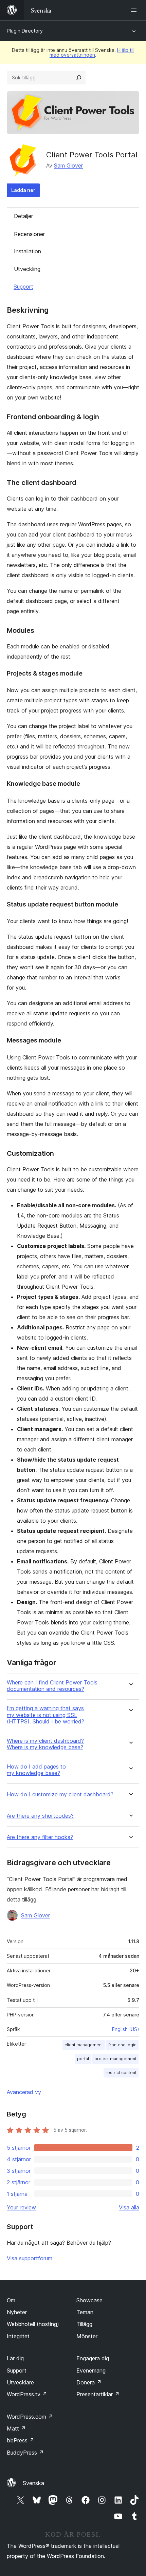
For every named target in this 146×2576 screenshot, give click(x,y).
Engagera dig (93, 2358)
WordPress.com (30, 2417)
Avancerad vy (24, 2092)
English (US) (126, 2029)
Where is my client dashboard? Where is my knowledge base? (45, 1744)
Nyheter (17, 2312)
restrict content (121, 2073)
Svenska (33, 2483)
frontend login (122, 2045)
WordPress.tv (27, 2394)
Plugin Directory (25, 31)
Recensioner (29, 234)
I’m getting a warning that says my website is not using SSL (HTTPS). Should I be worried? (45, 1715)
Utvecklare (20, 2382)
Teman (85, 2312)
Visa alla (129, 2207)
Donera (89, 2382)
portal (83, 2059)
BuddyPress (25, 2453)
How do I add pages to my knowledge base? (36, 1770)
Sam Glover (68, 165)
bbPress (21, 2440)
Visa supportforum (30, 2258)
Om (11, 2300)
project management (115, 2059)
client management (84, 2045)
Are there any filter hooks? (40, 1837)
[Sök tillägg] (79, 78)
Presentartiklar (98, 2394)
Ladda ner (23, 190)
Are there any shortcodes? (40, 1816)
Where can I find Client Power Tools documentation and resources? (52, 1686)
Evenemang (91, 2370)
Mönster (87, 2336)
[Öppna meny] (135, 10)
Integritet (18, 2336)
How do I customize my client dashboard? (60, 1794)
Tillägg (84, 2324)
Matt (16, 2428)
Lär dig (15, 2358)
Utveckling (27, 269)
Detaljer (23, 216)
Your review (21, 2207)
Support (23, 287)
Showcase (89, 2300)
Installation (28, 251)
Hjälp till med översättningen (92, 52)
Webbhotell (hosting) (33, 2324)
